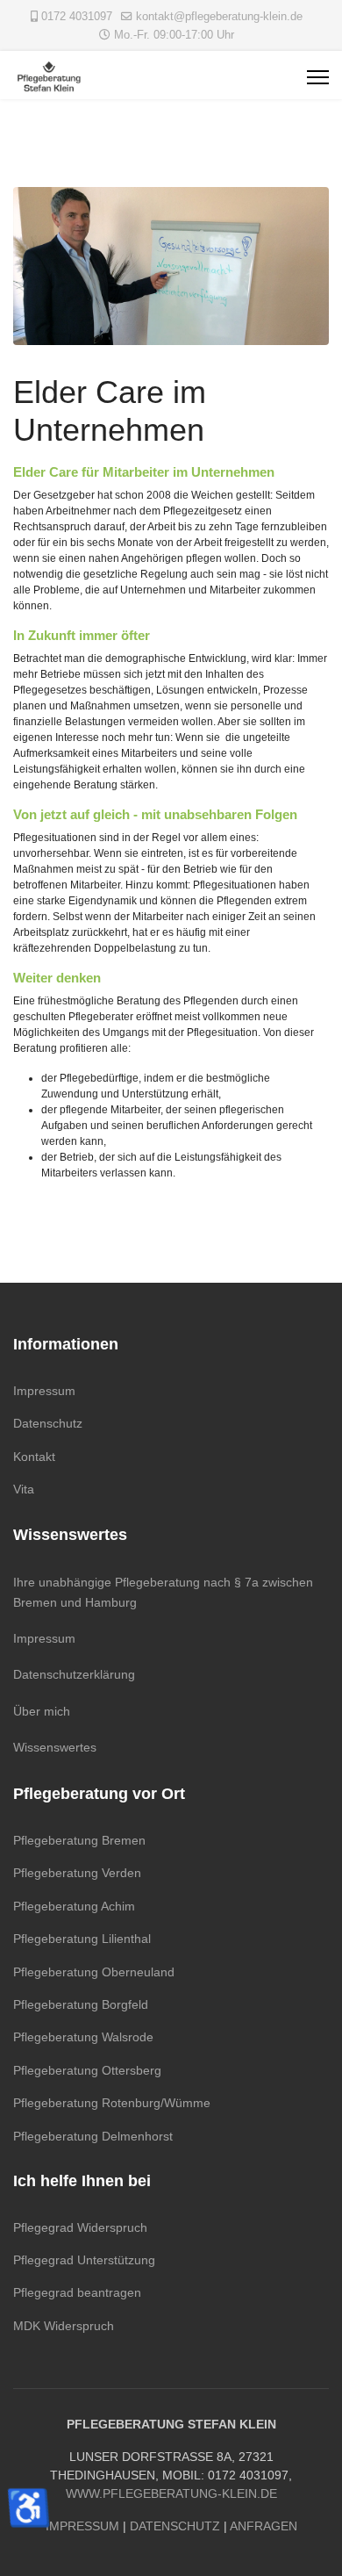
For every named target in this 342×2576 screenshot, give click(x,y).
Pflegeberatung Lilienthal (82, 1939)
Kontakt (34, 1457)
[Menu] (318, 77)
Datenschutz (48, 1423)
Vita (24, 1489)
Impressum (44, 1391)
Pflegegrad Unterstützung (84, 2260)
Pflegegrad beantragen (77, 2292)
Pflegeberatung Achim (74, 1906)
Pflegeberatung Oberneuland (94, 1972)
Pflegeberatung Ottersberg (87, 2070)
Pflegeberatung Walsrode (83, 2037)
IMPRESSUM (82, 2526)
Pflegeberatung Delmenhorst (93, 2136)
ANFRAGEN (264, 2526)
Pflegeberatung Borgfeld (81, 2004)
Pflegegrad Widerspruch (80, 2227)
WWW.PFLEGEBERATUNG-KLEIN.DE (171, 2493)
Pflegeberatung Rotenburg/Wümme (112, 2103)
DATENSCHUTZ (175, 2526)
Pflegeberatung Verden (77, 1873)
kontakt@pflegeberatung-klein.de (219, 17)
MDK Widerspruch (64, 2326)
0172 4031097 (77, 17)
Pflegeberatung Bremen (79, 1840)
